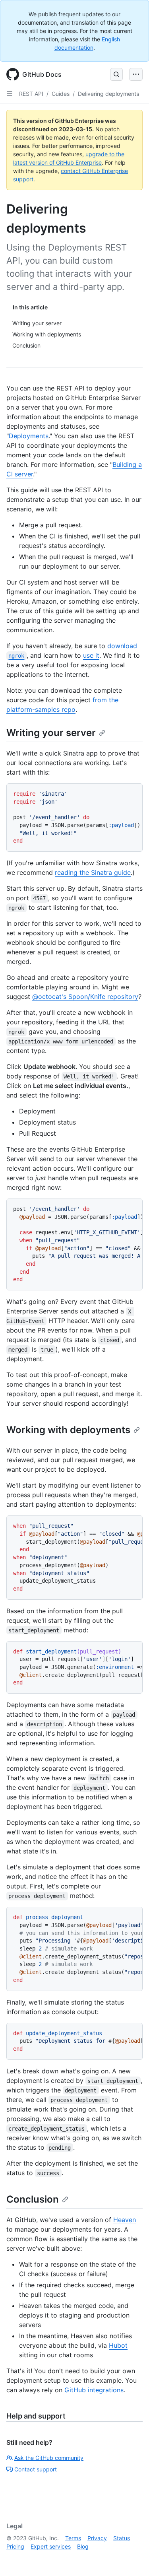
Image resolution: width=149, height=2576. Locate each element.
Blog (83, 2546)
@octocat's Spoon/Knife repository (85, 997)
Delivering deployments (108, 94)
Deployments (29, 436)
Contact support (36, 2469)
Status (122, 2538)
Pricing (15, 2546)
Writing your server (51, 733)
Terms (73, 2538)
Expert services (51, 2546)
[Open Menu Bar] (136, 74)
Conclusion (33, 2199)
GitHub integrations (94, 2390)
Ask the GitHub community (49, 2458)
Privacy (97, 2538)
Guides (61, 94)
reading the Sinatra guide (93, 872)
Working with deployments (68, 1430)
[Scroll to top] (132, 2559)
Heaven (125, 2220)
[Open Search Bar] (116, 74)
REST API (31, 94)
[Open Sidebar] (10, 93)
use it (91, 655)
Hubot (118, 2345)
